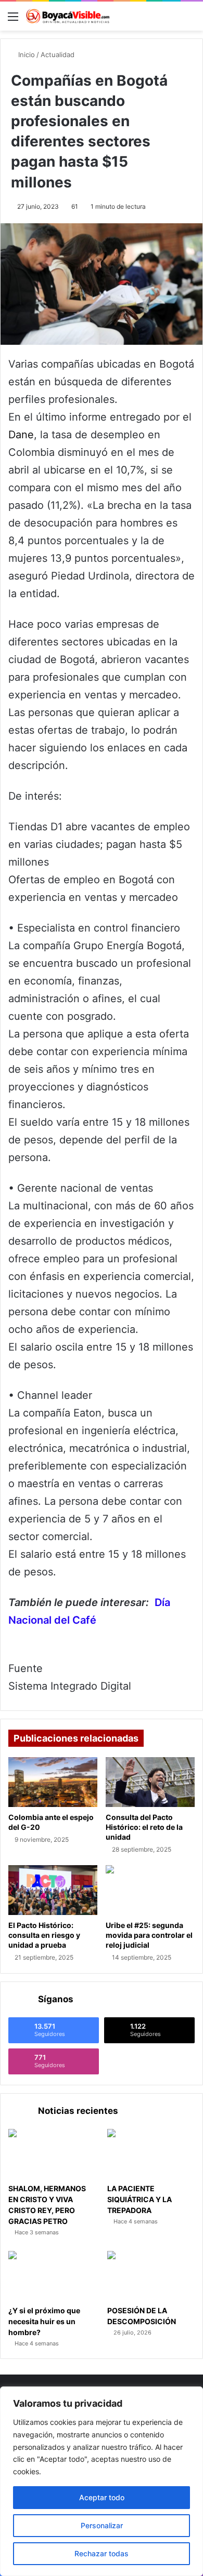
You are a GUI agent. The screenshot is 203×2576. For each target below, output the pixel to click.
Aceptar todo (102, 2497)
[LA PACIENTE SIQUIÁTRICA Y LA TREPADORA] (151, 2154)
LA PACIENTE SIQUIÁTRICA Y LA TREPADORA (139, 2199)
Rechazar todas (102, 2553)
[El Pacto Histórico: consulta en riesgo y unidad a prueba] (53, 1890)
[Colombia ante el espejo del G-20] (53, 1782)
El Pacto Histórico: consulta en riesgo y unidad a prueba (44, 1935)
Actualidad (58, 55)
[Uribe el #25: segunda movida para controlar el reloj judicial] (150, 1890)
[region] (102, 2481)
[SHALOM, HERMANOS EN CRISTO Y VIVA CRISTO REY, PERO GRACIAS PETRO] (52, 2154)
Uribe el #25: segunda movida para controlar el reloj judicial (149, 1935)
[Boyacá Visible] (68, 16)
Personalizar (102, 2525)
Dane (21, 435)
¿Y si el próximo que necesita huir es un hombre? (44, 2321)
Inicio (26, 55)
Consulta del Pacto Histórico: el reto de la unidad (144, 1827)
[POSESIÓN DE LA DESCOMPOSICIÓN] (151, 2276)
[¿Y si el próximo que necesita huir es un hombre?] (52, 2276)
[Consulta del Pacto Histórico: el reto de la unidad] (150, 1782)
